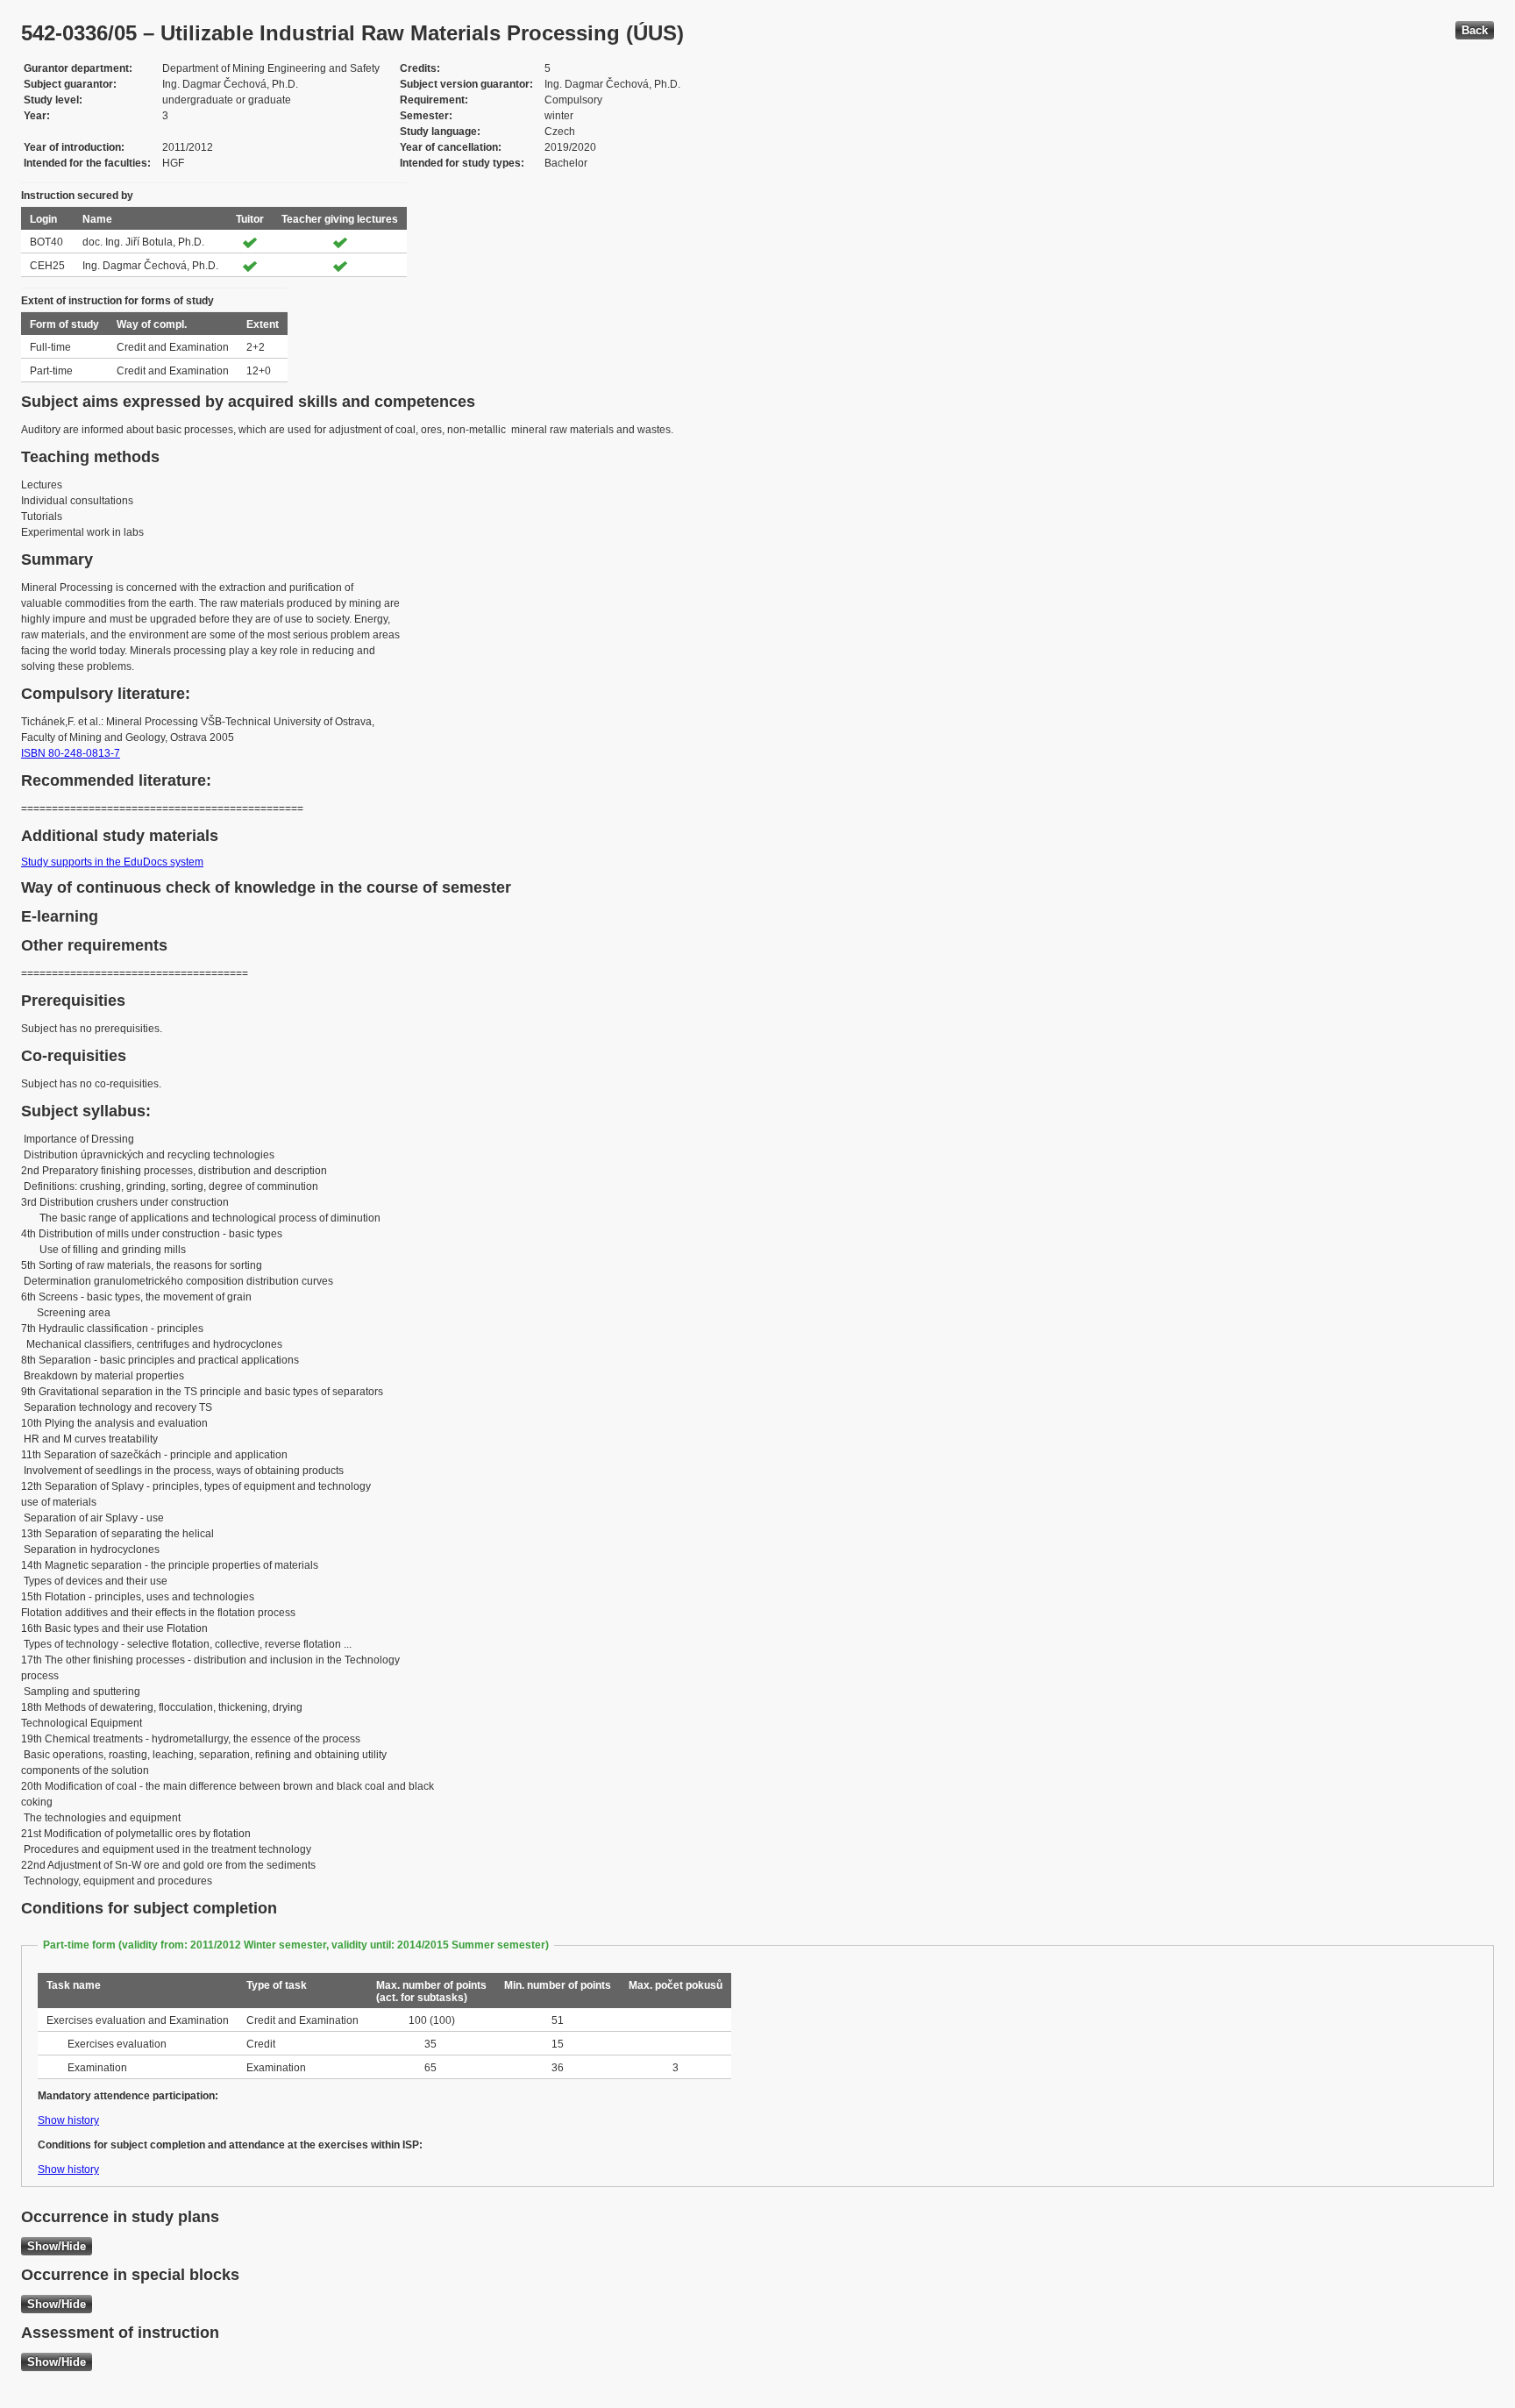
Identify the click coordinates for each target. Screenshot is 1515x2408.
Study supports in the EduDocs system (112, 862)
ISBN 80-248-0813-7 (71, 753)
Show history (68, 2120)
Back (1475, 30)
